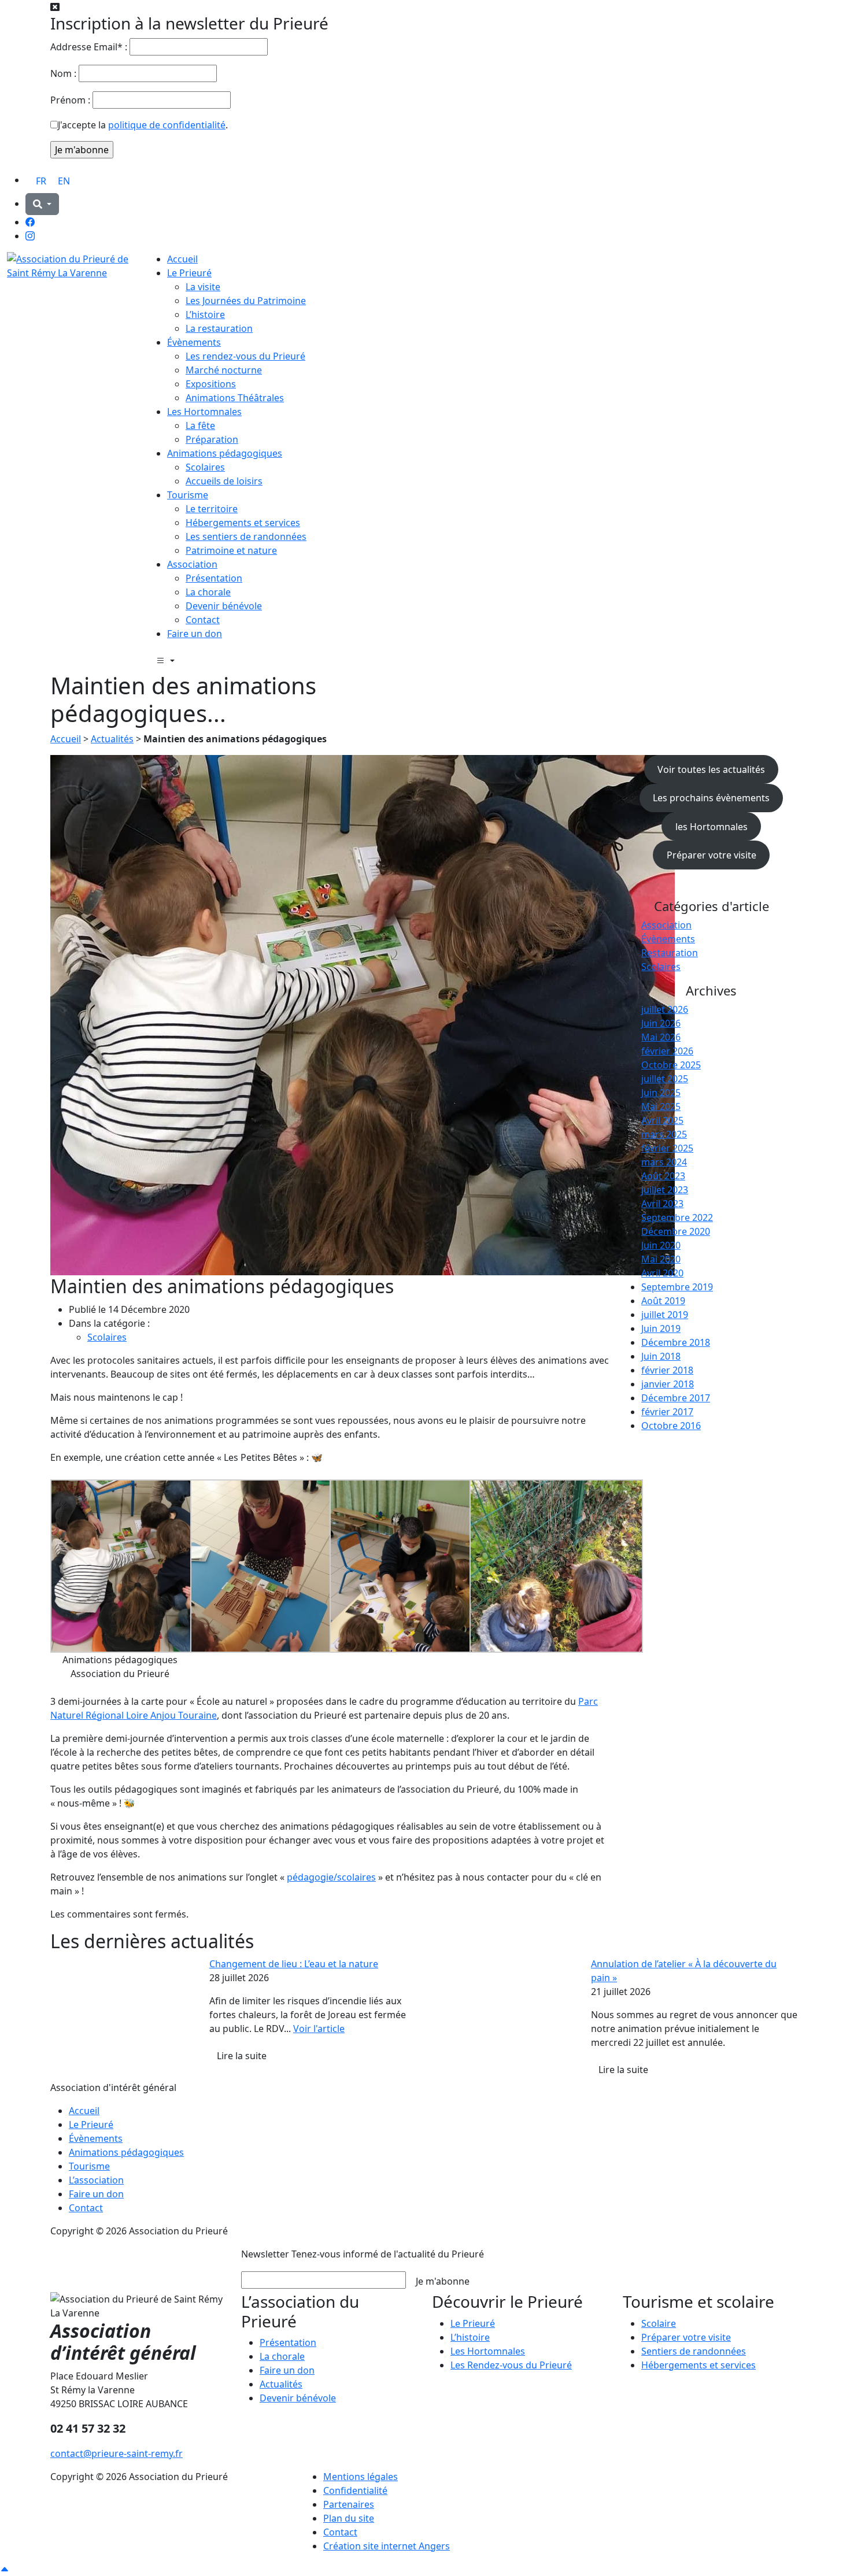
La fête (200, 425)
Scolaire (659, 2323)
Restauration (670, 953)
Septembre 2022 (677, 1217)
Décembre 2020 (676, 1231)
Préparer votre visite (712, 855)
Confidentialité (355, 2490)
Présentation (214, 578)
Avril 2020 (662, 1273)
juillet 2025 (665, 1079)
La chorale (208, 592)
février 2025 (667, 1148)
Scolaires (205, 467)
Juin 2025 (661, 1093)
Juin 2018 (661, 1356)
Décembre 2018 (676, 1342)
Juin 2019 (661, 1328)
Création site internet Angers (387, 2546)
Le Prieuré (189, 273)
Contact (203, 620)
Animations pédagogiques (225, 453)
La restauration (219, 328)
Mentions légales (361, 2477)
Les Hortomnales (204, 412)
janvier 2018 (668, 1384)
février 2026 (667, 1051)
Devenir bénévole (224, 606)
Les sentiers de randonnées (246, 536)
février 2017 (667, 1412)
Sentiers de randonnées (694, 2351)
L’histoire (205, 314)
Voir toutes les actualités (711, 769)
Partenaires (349, 2504)
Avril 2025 (662, 1120)
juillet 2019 (665, 1315)
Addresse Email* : (89, 47)
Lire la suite (242, 2056)
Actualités (112, 739)
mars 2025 (664, 1134)
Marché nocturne (224, 370)
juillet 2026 (665, 1009)
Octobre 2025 (671, 1065)
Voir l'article (319, 2029)
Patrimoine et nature (231, 550)
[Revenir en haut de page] (5, 2569)
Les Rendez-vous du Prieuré (511, 2365)
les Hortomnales (712, 827)
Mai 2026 (661, 1037)
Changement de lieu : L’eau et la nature (294, 1964)
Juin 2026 (661, 1023)
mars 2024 (664, 1162)
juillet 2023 (665, 1190)
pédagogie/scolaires (331, 1877)
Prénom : (70, 100)
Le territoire (212, 509)
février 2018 (667, 1370)
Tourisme (188, 495)
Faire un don (195, 634)
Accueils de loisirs (224, 481)
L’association (96, 2180)
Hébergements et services (243, 523)
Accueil (182, 259)
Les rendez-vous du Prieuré (245, 356)
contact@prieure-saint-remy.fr (117, 2453)
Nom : (63, 73)
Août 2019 (663, 1301)
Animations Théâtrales (235, 398)
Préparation (212, 439)
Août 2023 (663, 1176)
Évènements (194, 342)
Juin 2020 (661, 1245)
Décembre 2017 (676, 1398)
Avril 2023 (662, 1204)
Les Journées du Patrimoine (246, 301)
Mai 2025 (661, 1106)
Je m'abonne (443, 2281)
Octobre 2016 (671, 1426)
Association (192, 564)
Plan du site (349, 2518)
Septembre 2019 (677, 1287)
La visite (203, 287)
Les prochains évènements (711, 798)
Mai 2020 (661, 1259)
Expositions (211, 384)
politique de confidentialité (167, 125)
